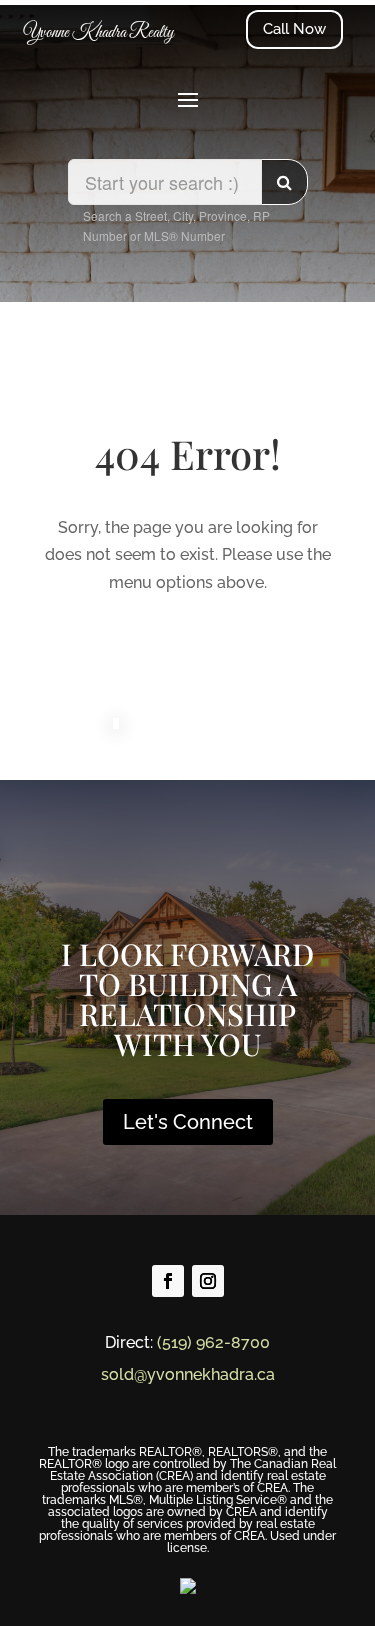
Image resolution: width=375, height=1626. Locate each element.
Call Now (294, 29)
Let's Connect (188, 1122)
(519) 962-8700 (213, 1342)
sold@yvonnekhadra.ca (188, 1374)
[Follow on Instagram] (208, 1281)
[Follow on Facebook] (168, 1281)
